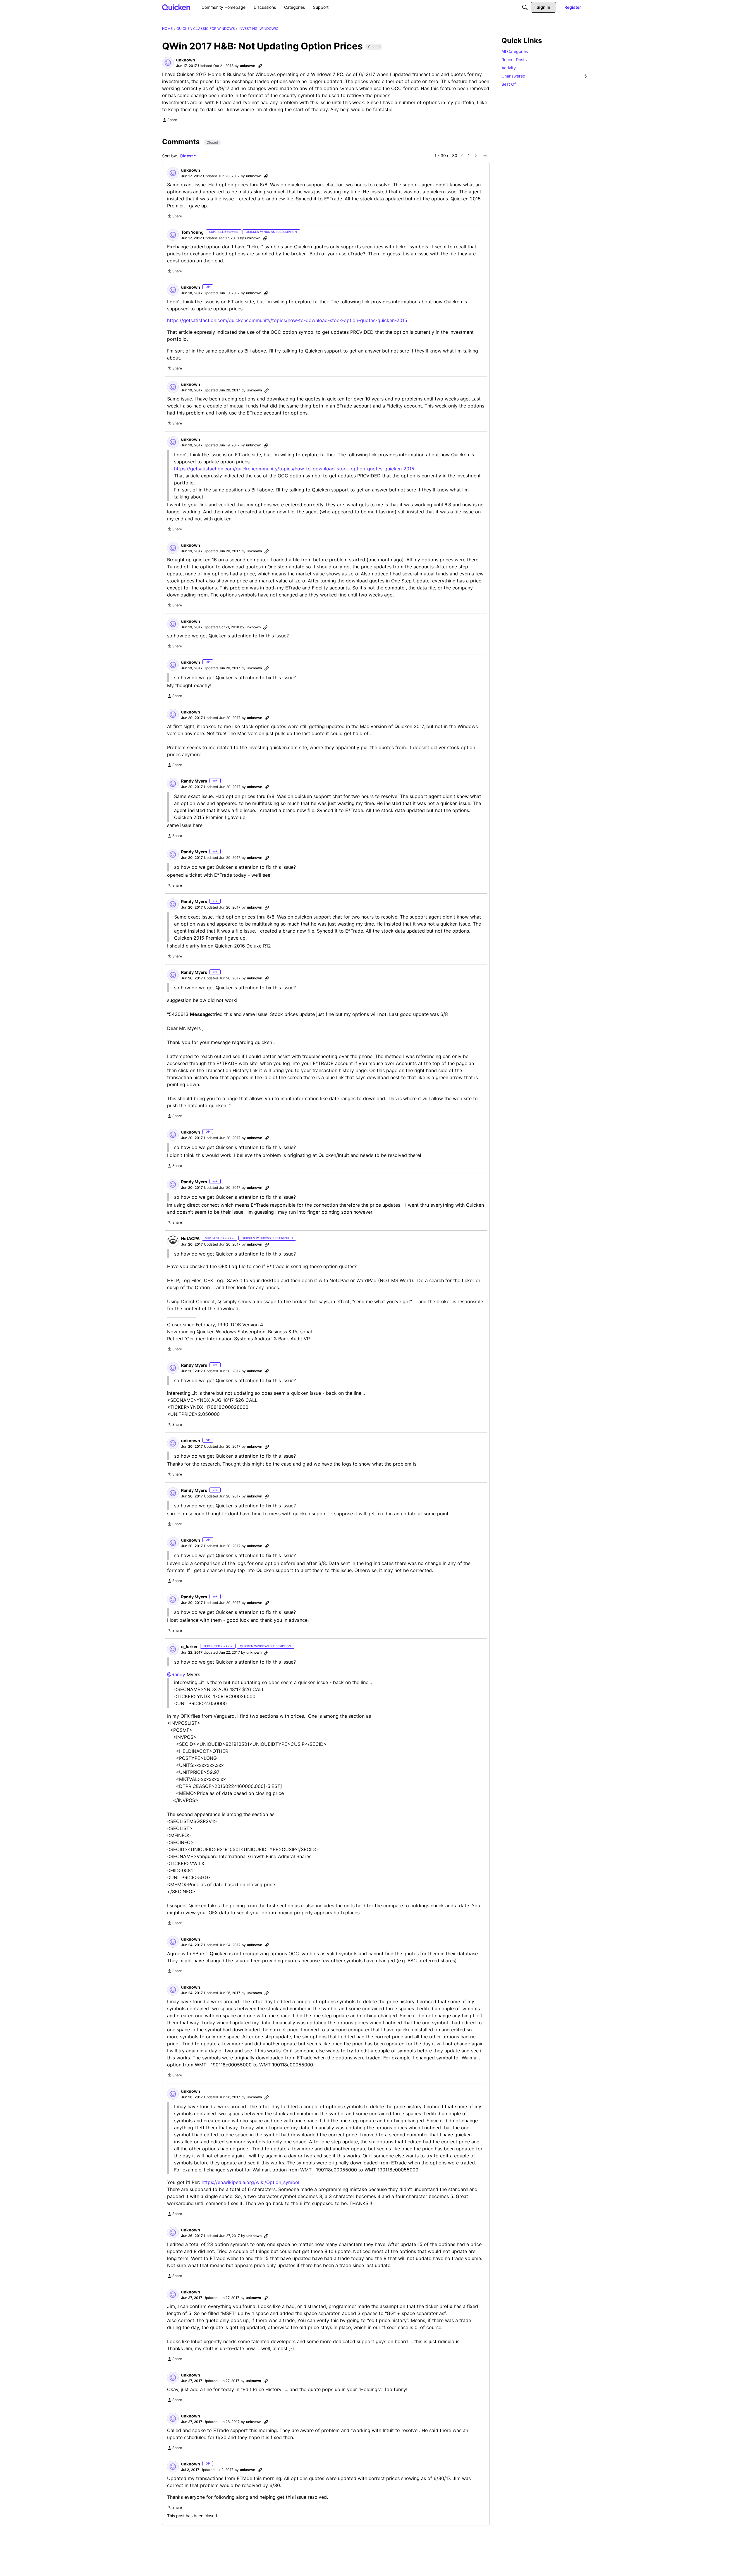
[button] (168, 63)
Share (170, 121)
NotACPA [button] (190, 1238)
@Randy (176, 1674)
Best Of (509, 84)
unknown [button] (186, 60)
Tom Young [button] (192, 232)
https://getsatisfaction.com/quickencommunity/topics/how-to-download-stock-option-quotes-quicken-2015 (287, 320)
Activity (509, 68)
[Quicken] (176, 7)
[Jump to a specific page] (485, 156)
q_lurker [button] (189, 1646)
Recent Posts (514, 60)
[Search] (525, 7)
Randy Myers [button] (194, 781)
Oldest (187, 156)
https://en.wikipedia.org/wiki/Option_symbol (250, 2182)
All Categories (515, 51)
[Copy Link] (260, 66)
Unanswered (544, 76)
